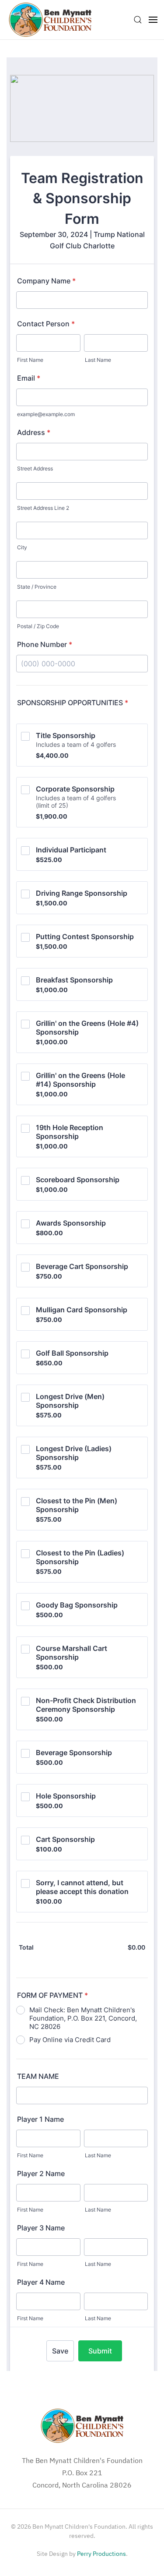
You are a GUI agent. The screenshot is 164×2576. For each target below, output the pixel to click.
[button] (138, 20)
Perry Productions (101, 2554)
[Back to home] (50, 20)
